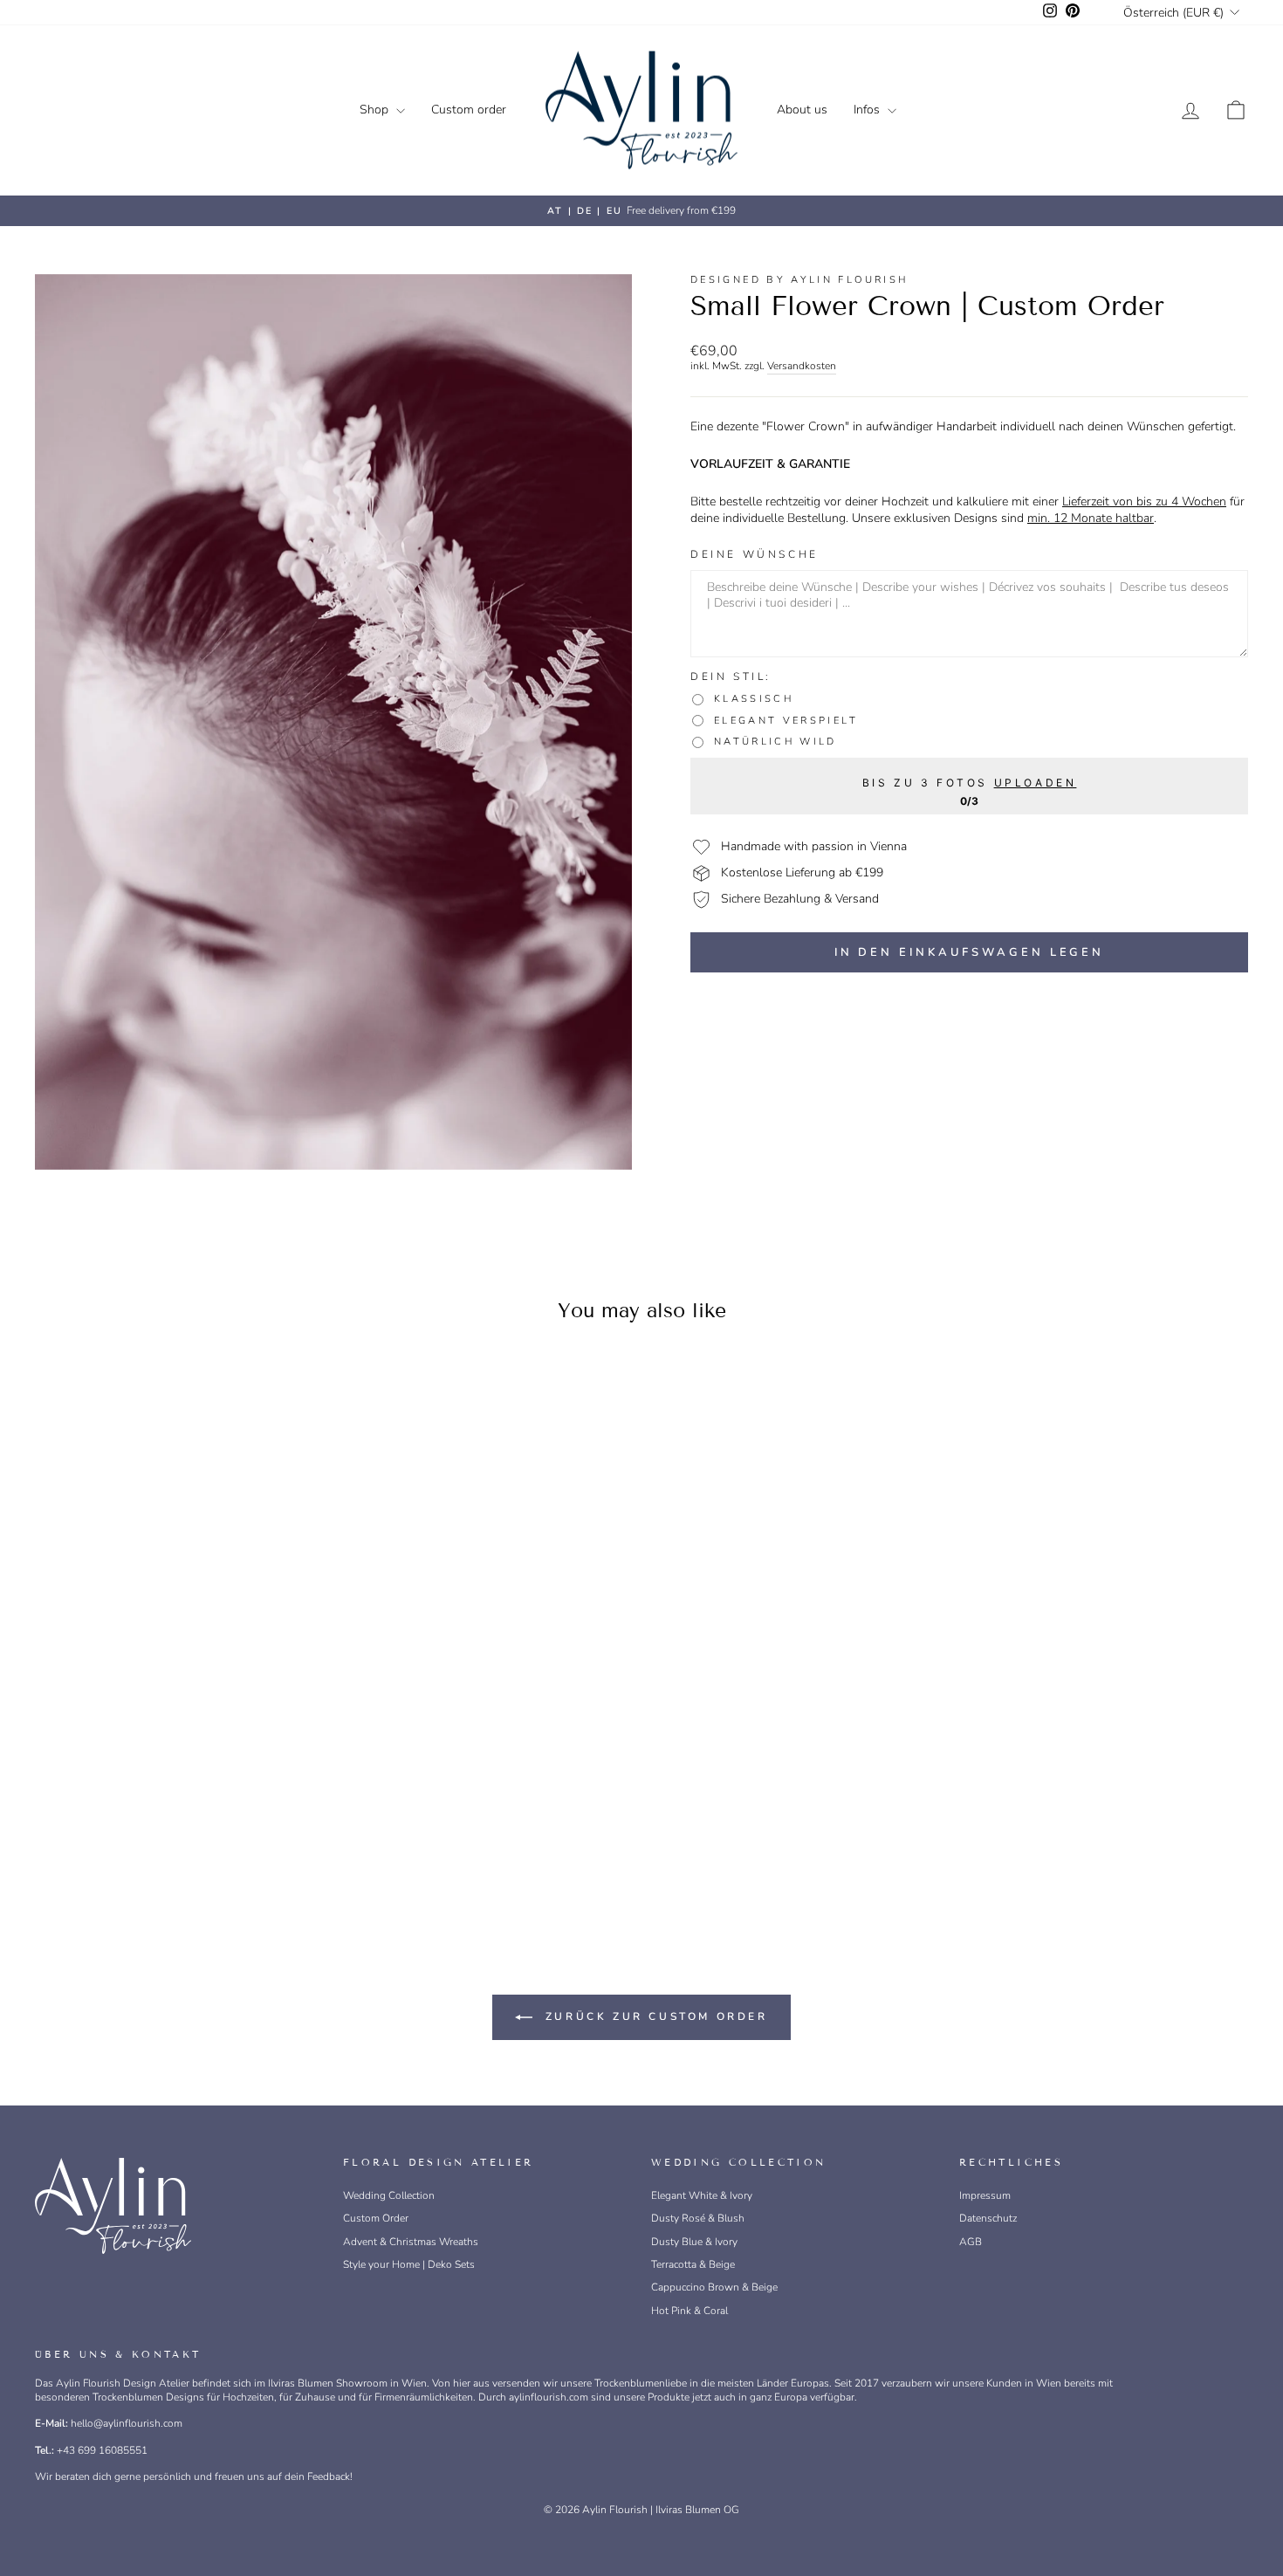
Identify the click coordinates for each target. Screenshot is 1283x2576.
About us (802, 110)
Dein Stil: (731, 677)
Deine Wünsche (755, 555)
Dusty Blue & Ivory (694, 2242)
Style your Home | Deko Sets (409, 2264)
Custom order (469, 110)
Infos (868, 110)
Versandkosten (802, 366)
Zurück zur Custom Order (653, 2016)
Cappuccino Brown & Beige (714, 2287)
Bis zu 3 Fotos (970, 782)
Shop (376, 110)
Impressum (985, 2195)
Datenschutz (988, 2218)
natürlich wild (775, 742)
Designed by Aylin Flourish (799, 280)
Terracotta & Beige (693, 2264)
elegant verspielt (786, 721)
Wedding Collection (389, 2195)
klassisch (754, 699)
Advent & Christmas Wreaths (411, 2242)
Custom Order (376, 2218)
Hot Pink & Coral (690, 2311)
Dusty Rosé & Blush (698, 2218)
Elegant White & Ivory (702, 2195)
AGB (971, 2242)
